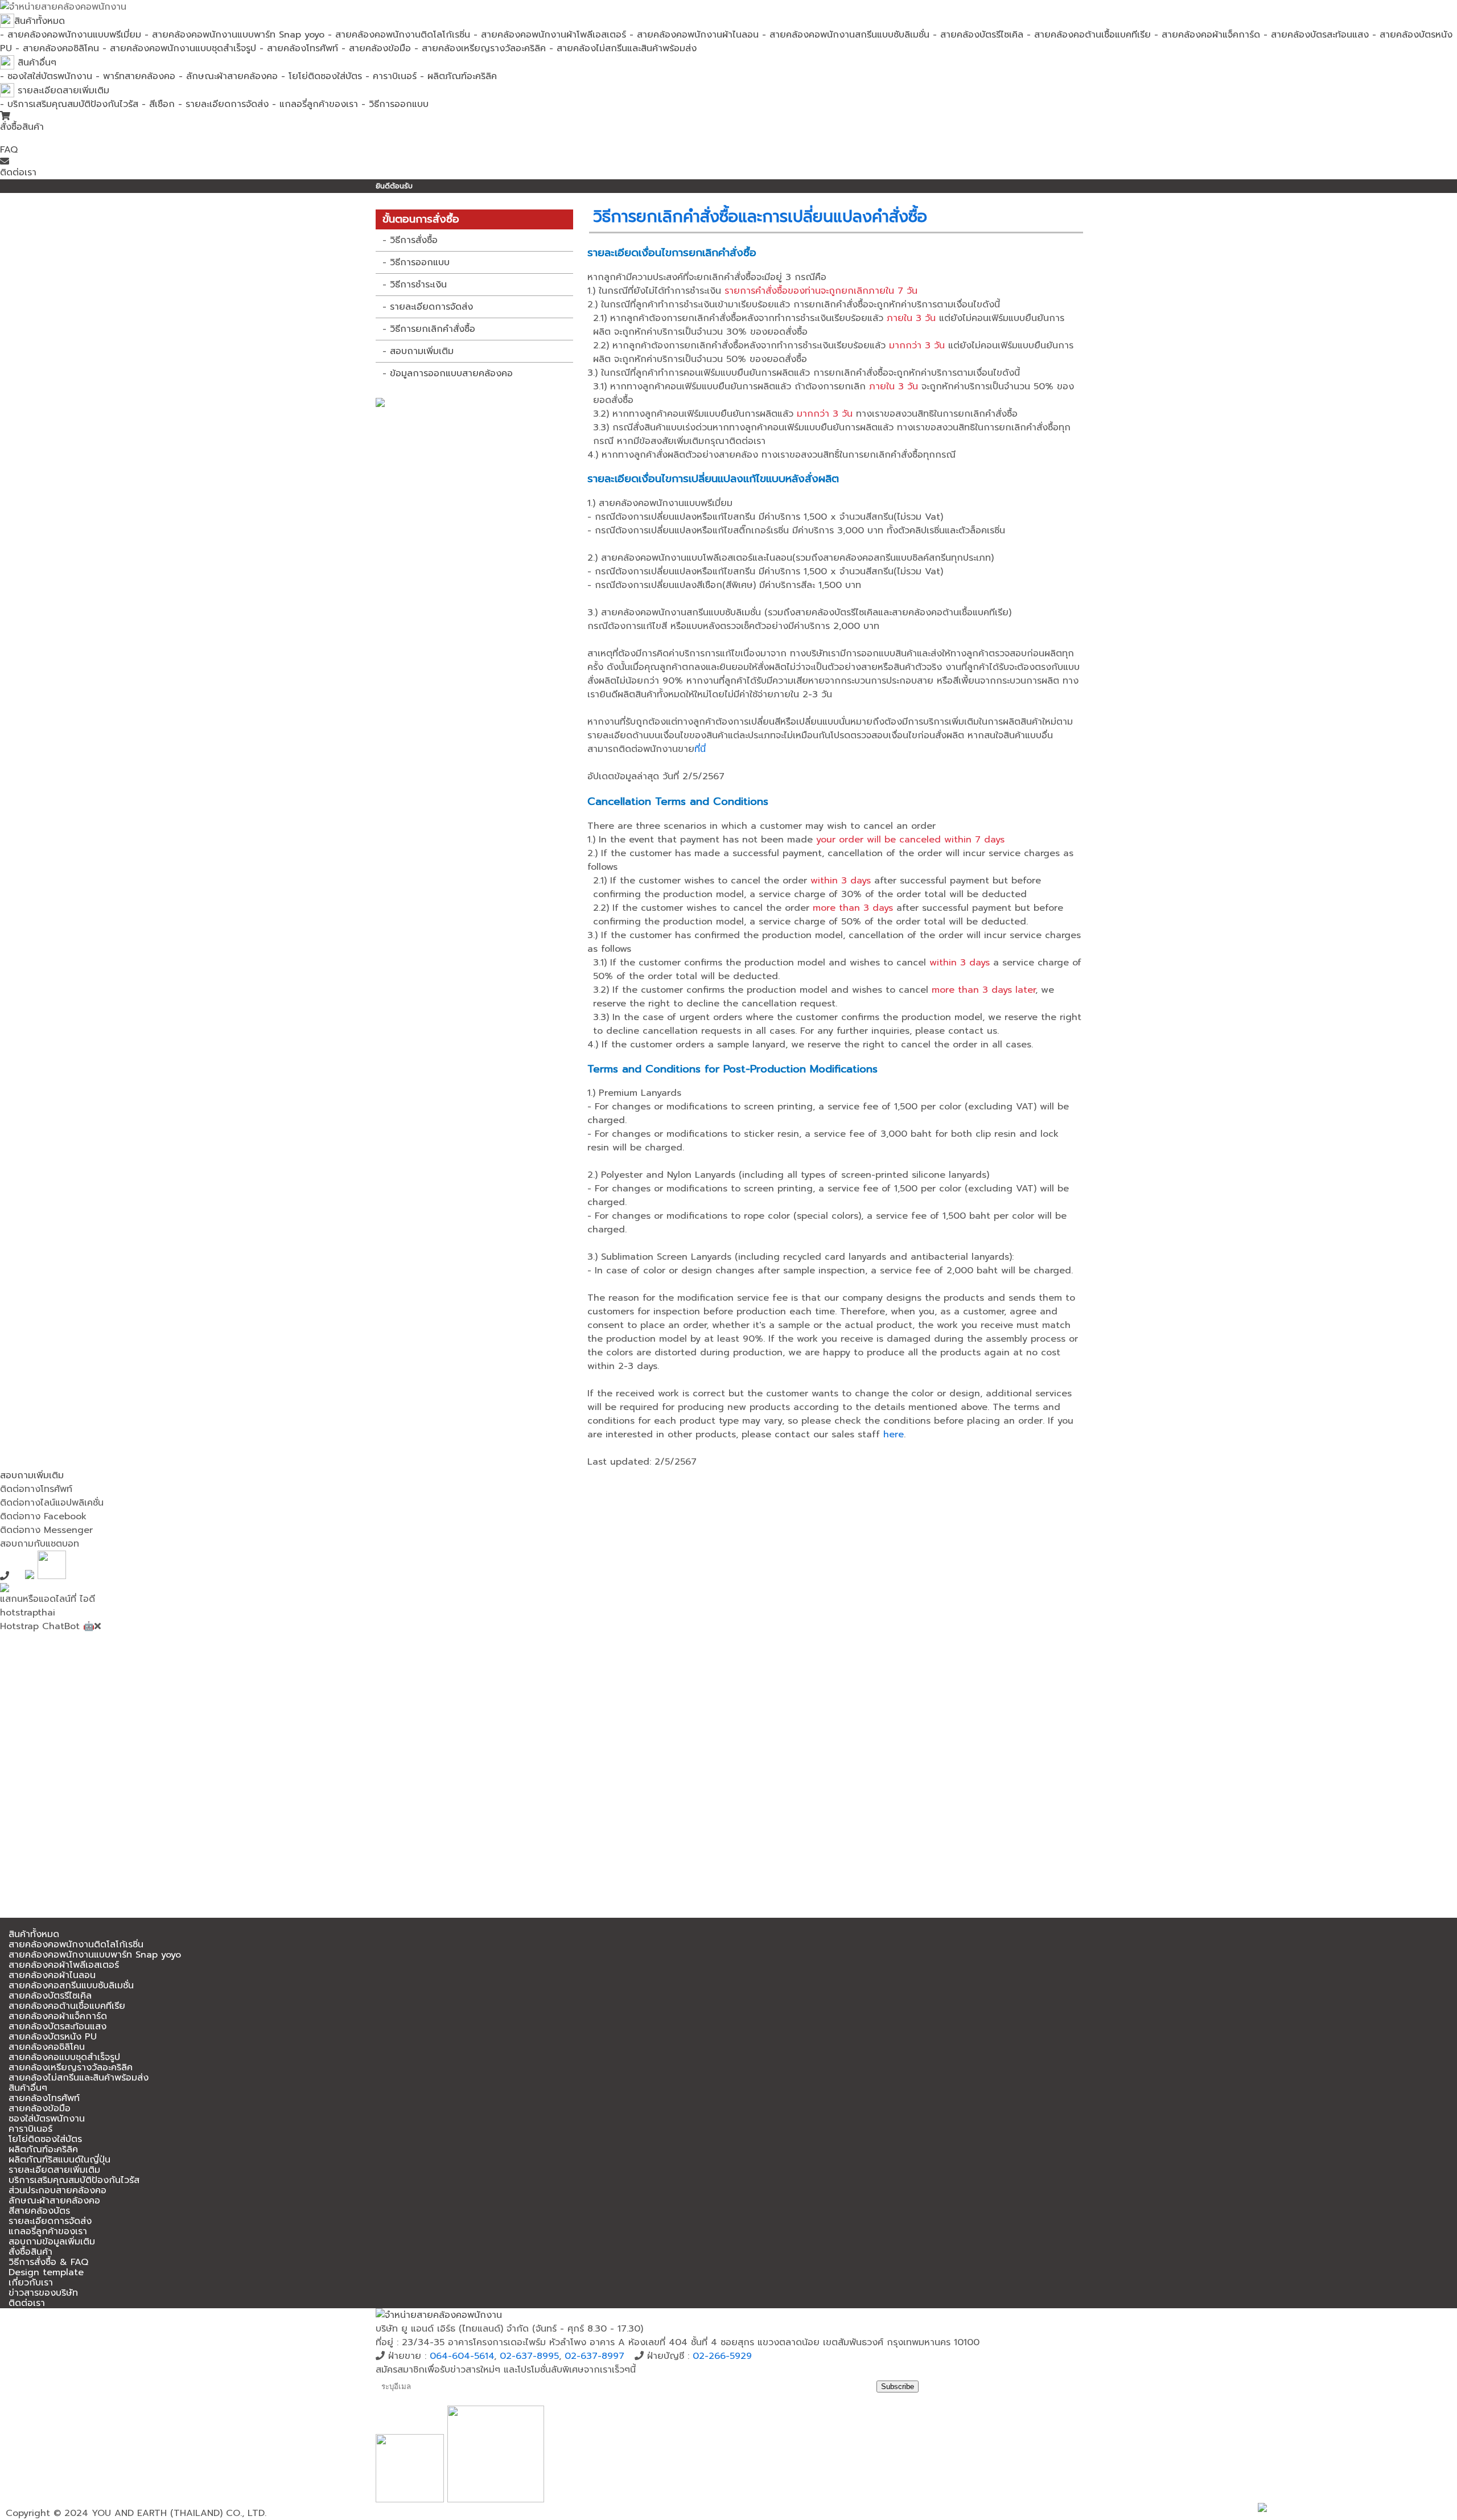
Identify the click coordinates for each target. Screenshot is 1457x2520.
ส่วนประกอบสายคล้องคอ (57, 2190)
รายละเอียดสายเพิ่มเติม (62, 91)
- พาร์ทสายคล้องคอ (135, 76)
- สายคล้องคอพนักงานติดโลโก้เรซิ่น (399, 35)
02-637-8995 (529, 2356)
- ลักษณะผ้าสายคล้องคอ (228, 76)
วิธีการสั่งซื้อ (414, 240)
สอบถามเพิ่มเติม (422, 351)
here (894, 1434)
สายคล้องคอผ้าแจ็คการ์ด (58, 2016)
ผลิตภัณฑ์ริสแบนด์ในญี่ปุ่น (59, 2160)
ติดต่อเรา (18, 172)
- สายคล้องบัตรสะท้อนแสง (1316, 35)
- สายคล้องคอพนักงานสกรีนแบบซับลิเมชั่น (846, 35)
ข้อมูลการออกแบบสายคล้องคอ (451, 373)
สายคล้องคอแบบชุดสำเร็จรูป (64, 2057)
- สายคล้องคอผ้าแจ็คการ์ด (1207, 35)
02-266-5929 (722, 2356)
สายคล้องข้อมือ (40, 2108)
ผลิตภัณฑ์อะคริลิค (43, 2149)
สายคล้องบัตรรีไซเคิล (50, 1996)
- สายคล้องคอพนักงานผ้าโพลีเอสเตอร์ (550, 35)
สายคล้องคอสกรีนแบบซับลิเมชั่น (71, 1985)
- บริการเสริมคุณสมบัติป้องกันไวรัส (69, 104)
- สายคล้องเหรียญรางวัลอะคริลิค (480, 48)
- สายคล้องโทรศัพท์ (299, 48)
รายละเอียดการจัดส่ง (431, 307)
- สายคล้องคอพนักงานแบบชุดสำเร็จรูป (179, 48)
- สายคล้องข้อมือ (376, 48)
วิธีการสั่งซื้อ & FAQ (48, 2262)
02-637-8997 (594, 2356)
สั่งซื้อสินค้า (22, 127)
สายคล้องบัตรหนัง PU (53, 2037)
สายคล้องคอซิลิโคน (47, 2047)
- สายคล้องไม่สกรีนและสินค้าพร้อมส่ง (623, 48)
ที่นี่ (700, 749)
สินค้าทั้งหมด (40, 21)
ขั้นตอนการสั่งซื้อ (421, 219)
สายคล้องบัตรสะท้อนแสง (57, 2026)
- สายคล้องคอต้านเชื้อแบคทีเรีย (1089, 35)
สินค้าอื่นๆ (35, 63)
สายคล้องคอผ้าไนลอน (52, 1975)
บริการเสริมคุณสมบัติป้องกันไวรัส (74, 2180)
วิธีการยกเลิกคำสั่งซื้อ (433, 329)
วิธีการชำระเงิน (418, 285)
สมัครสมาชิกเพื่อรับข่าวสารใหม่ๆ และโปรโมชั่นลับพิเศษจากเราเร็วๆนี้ (506, 2370)
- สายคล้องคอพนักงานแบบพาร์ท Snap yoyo (234, 35)
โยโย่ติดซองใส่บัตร (45, 2139)
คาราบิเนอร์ (30, 2129)
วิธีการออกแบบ (420, 262)
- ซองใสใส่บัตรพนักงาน (46, 76)
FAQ (9, 150)
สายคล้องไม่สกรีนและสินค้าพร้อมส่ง (79, 2078)
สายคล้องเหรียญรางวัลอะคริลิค (71, 2067)
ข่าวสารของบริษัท (43, 2293)
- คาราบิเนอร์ (391, 76)
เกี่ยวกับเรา (31, 2283)
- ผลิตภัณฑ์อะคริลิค (458, 76)
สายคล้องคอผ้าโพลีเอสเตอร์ (64, 1965)
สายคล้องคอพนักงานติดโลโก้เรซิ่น (76, 1945)
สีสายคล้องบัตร (39, 2211)
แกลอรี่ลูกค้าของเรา (48, 2231)
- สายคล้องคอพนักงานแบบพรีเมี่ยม (71, 35)
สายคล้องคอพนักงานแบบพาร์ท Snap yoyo (95, 1955)
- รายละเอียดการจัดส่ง (223, 104)
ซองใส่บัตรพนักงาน (47, 2119)
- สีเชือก (158, 104)
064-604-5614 (462, 2356)
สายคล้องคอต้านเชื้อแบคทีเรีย (67, 2006)
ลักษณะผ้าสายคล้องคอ (54, 2201)
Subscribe (898, 2387)
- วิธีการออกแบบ (395, 104)
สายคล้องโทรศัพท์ (44, 2098)
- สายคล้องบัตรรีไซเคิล (978, 35)
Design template (46, 2272)
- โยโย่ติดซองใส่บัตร (322, 76)
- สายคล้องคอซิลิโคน (57, 48)
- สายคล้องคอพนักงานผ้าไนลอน (694, 35)
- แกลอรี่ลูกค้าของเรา (315, 104)
